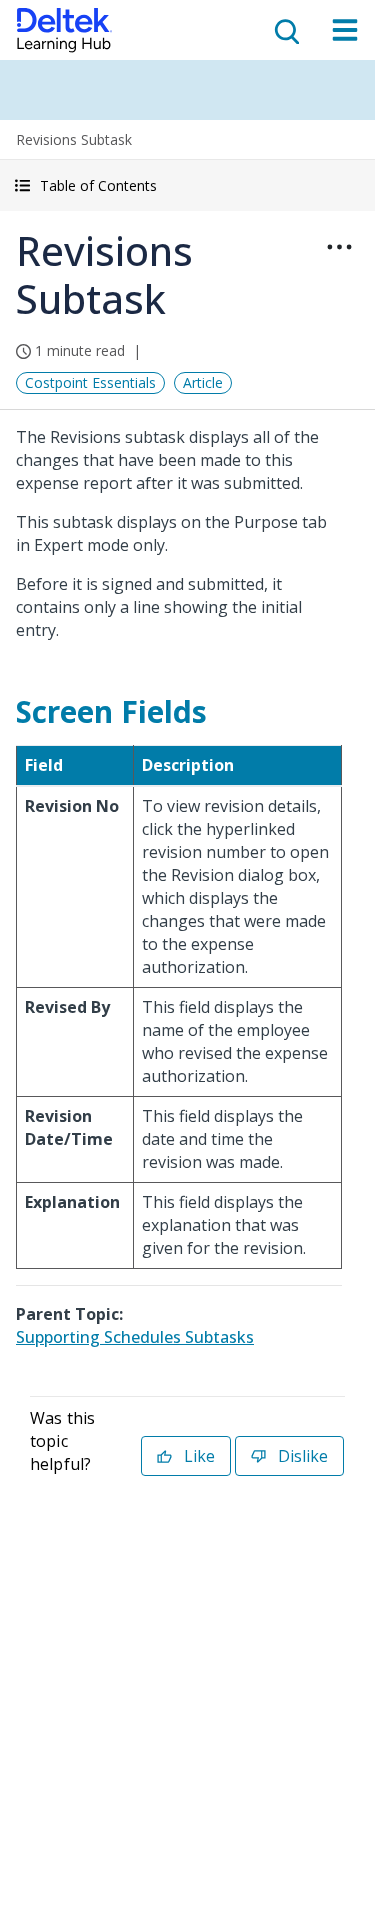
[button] (187, 185)
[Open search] (285, 30)
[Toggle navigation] (345, 30)
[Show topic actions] (339, 247)
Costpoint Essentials (90, 382)
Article (203, 382)
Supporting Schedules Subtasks (135, 1337)
